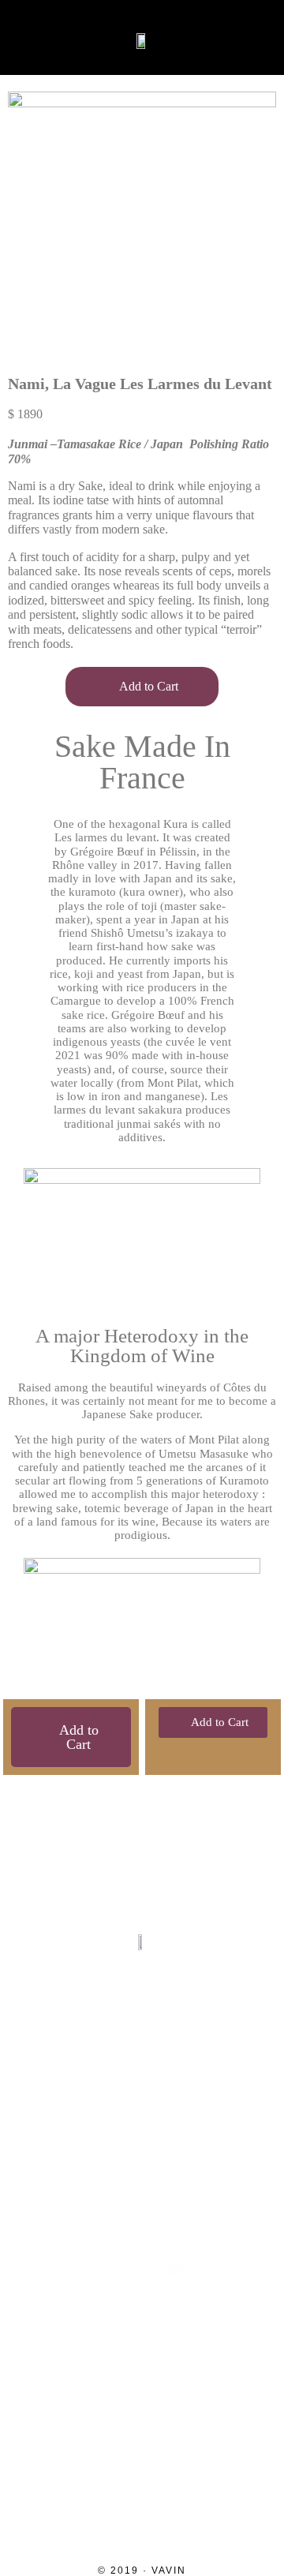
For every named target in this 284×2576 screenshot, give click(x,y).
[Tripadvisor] (210, 2220)
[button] (26, 38)
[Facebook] (142, 2220)
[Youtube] (108, 2272)
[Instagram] (74, 2220)
